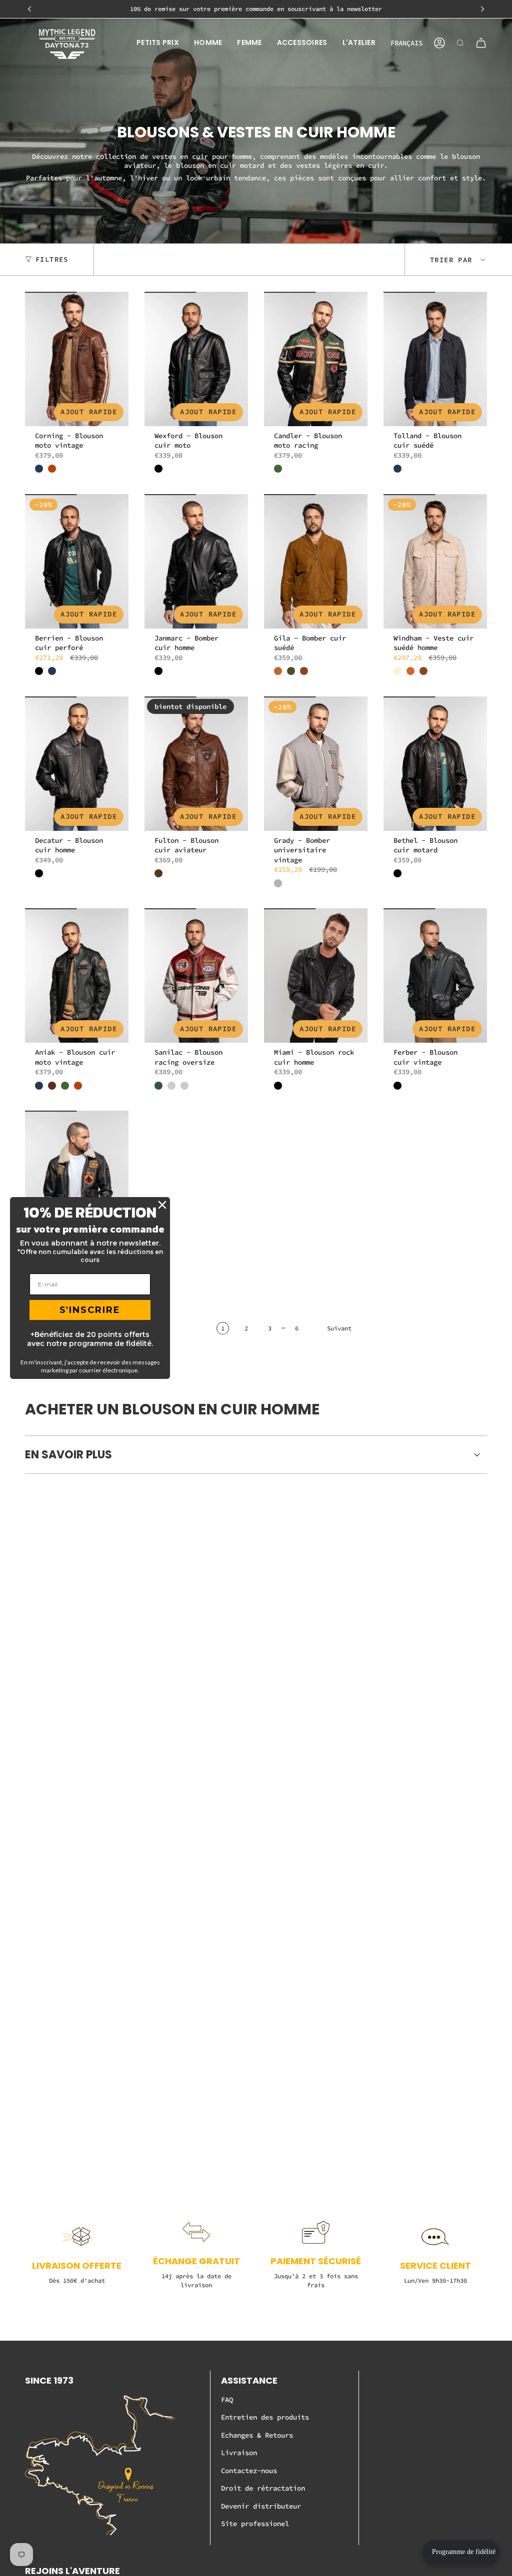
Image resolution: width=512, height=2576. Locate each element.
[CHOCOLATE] (410, 671)
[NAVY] (39, 469)
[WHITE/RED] (184, 1086)
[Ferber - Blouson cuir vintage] (435, 975)
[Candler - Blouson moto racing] (316, 359)
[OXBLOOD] (52, 1086)
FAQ (227, 2400)
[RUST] (52, 469)
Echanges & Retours (257, 2435)
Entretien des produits (265, 2417)
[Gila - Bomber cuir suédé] (316, 561)
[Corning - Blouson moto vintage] (77, 359)
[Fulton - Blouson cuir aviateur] (196, 764)
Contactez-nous (249, 2471)
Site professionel (255, 2524)
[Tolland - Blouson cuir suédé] (435, 359)
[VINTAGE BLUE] (171, 1086)
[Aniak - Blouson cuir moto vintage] (77, 975)
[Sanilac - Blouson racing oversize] (196, 975)
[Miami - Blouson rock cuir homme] (316, 975)
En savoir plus (68, 1455)
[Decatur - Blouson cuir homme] (77, 764)
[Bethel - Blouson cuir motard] (435, 764)
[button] (158, 43)
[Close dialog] (162, 1205)
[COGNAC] (278, 671)
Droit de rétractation (263, 2488)
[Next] (482, 9)
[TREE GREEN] (158, 1086)
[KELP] (291, 671)
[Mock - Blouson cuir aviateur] (77, 1178)
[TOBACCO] (304, 671)
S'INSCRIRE (90, 1310)
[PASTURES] (278, 469)
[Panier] (481, 43)
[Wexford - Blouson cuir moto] (196, 359)
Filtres (52, 259)
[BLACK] (158, 469)
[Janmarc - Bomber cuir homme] (196, 561)
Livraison (239, 2453)
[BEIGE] (397, 671)
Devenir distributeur (261, 2506)
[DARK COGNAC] (158, 873)
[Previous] (29, 9)
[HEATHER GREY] (278, 883)
